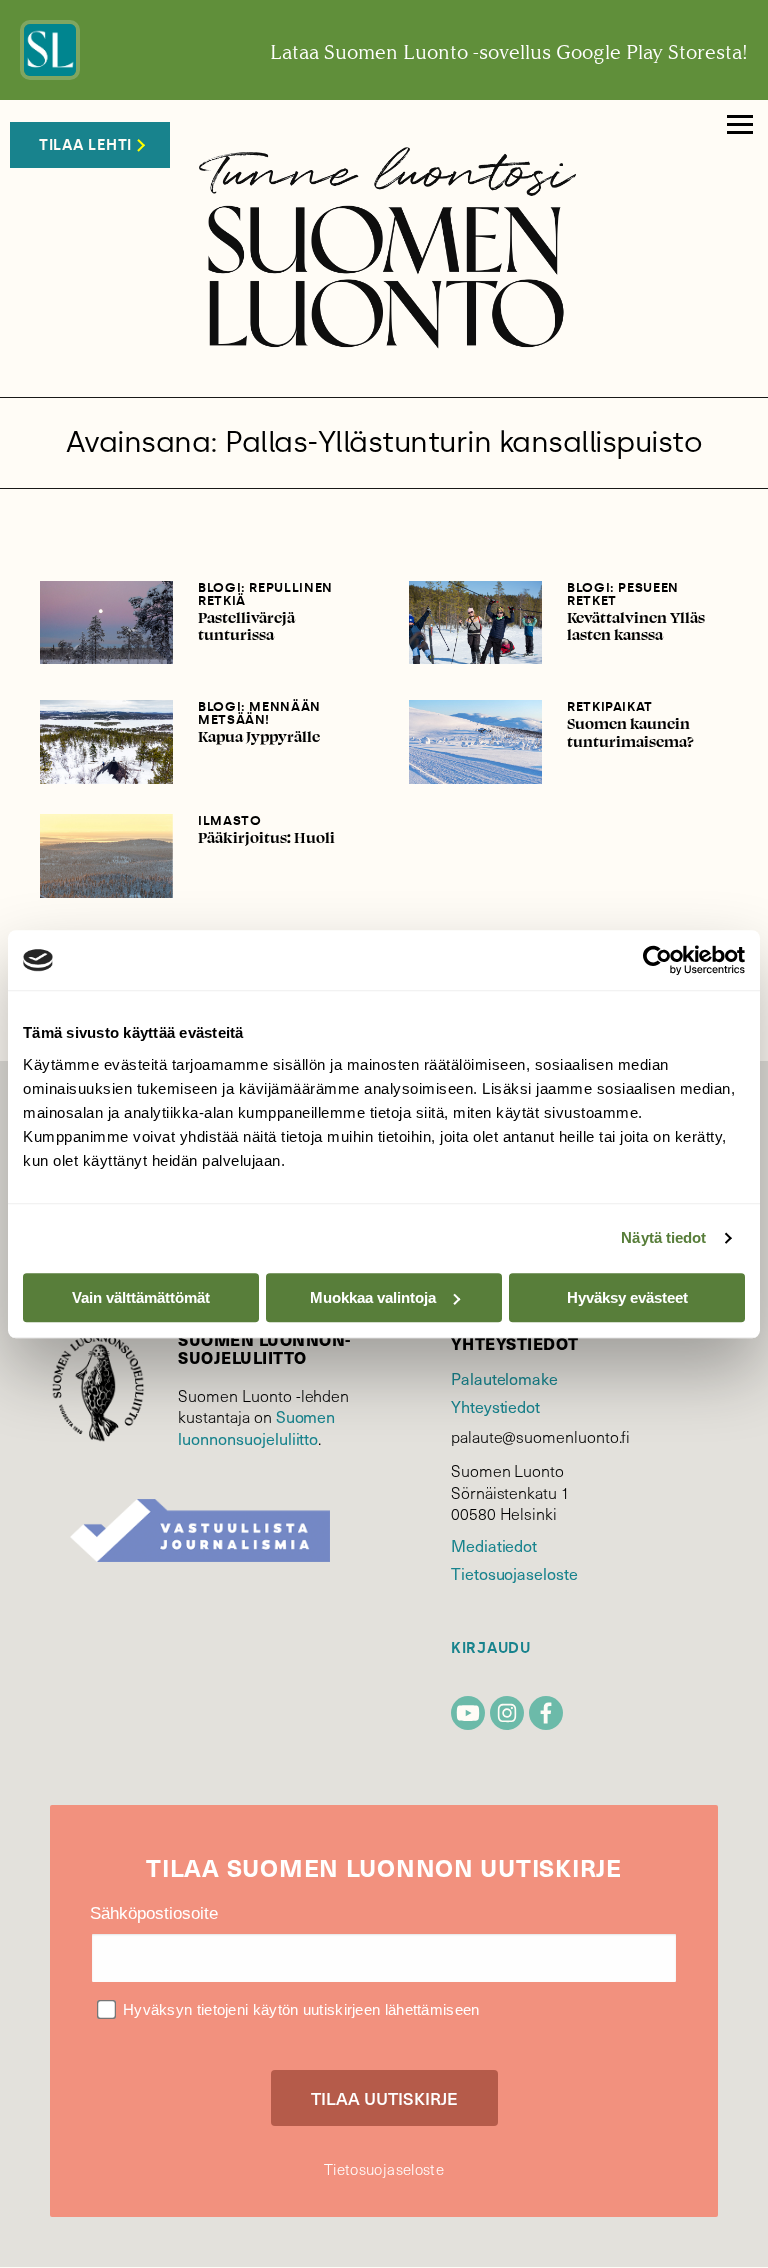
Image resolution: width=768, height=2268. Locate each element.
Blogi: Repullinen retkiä (265, 594)
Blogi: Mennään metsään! (259, 713)
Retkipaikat (610, 706)
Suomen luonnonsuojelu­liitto (256, 1427)
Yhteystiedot (495, 1406)
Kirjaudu (491, 1648)
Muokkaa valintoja (373, 1297)
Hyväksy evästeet (627, 1297)
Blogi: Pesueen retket (623, 594)
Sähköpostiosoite (154, 1913)
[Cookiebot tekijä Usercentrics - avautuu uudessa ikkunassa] (657, 960)
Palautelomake (504, 1378)
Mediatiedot (494, 1545)
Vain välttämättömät (141, 1297)
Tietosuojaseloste (514, 1573)
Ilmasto (230, 820)
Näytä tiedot (663, 1237)
